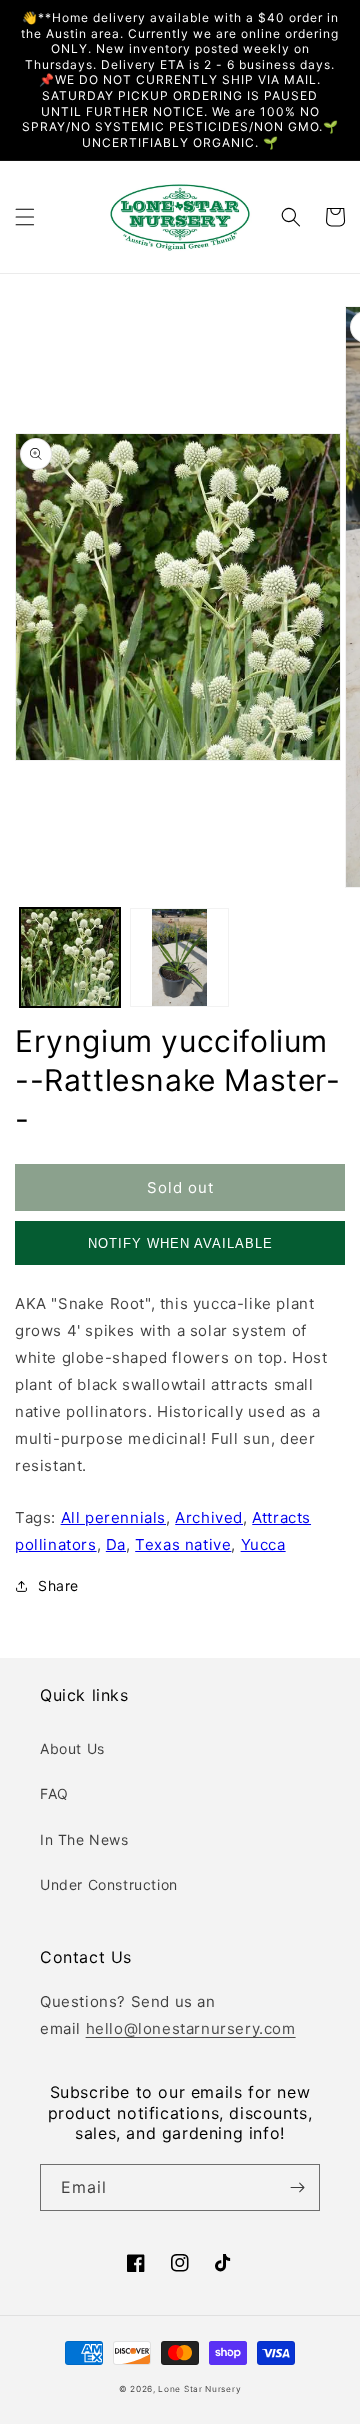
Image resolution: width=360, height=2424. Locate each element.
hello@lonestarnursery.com (191, 2028)
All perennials (113, 1517)
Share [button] (58, 1585)
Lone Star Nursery (199, 2389)
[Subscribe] (297, 2187)
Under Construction (109, 1884)
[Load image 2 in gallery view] (180, 958)
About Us (72, 1748)
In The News (84, 1839)
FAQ (54, 1793)
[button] (25, 217)
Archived (209, 1517)
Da (116, 1544)
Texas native (183, 1544)
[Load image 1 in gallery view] (70, 958)
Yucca (263, 1544)
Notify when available (180, 1243)
